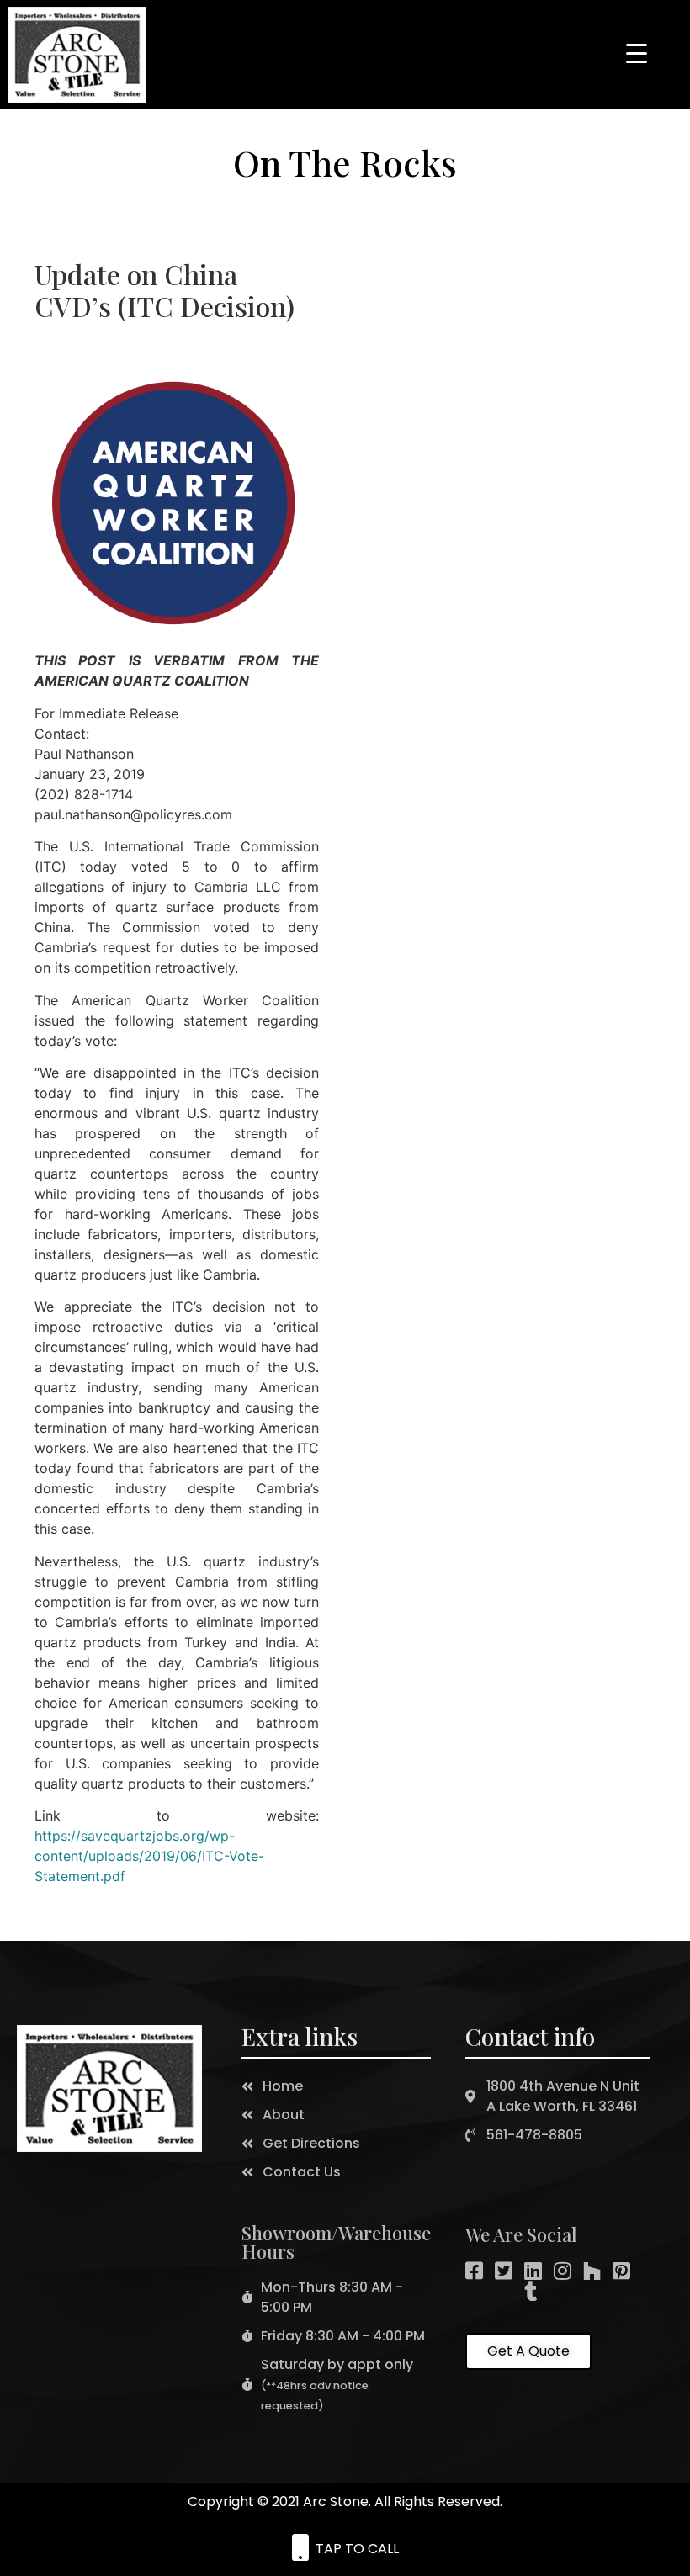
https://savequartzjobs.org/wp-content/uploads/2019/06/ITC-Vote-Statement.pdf (149, 1856)
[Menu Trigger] (636, 52)
